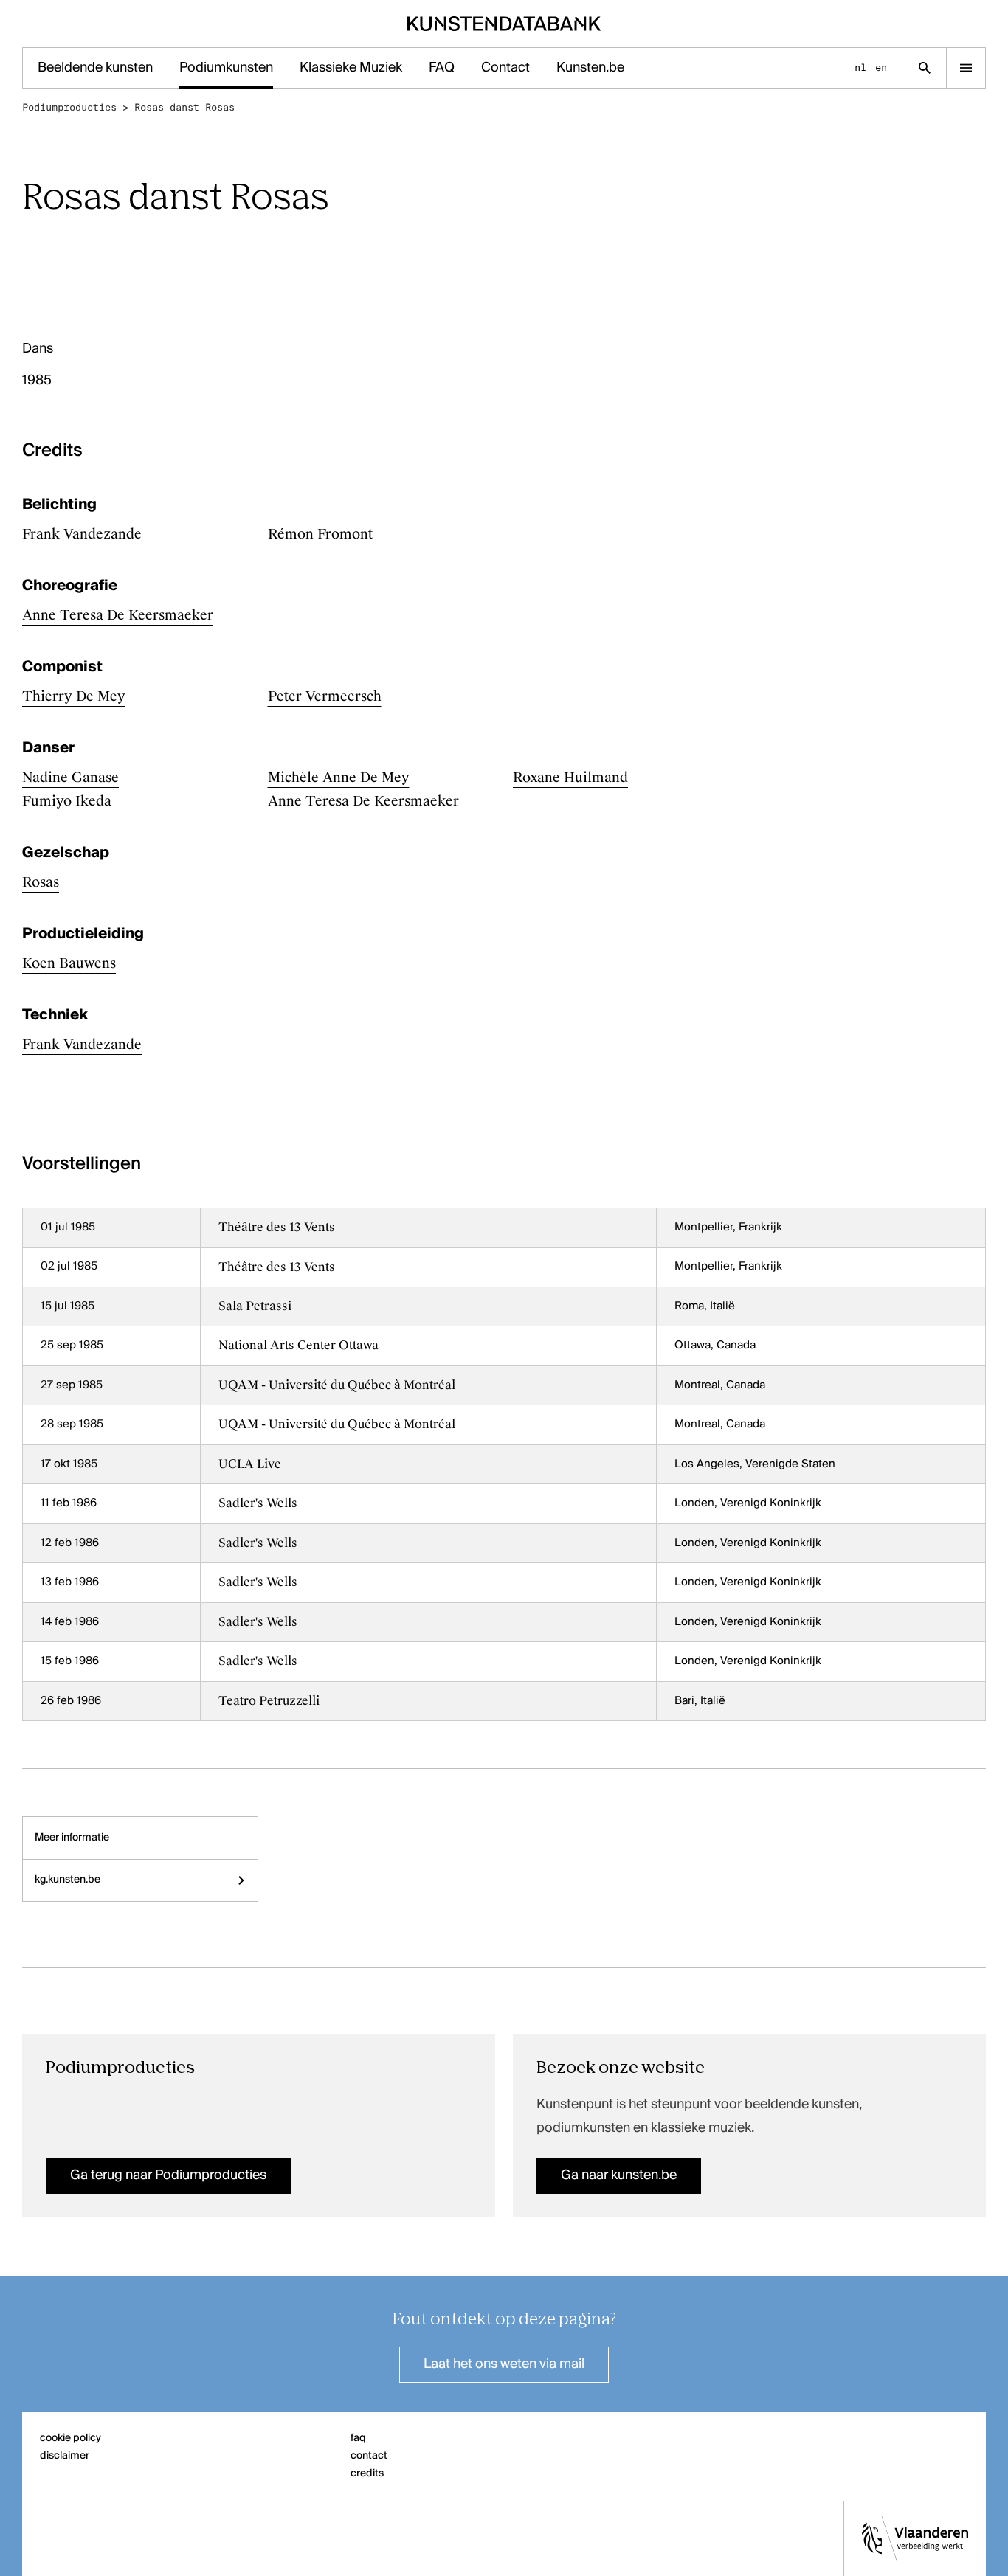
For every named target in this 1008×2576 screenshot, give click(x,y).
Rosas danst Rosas (184, 107)
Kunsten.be (590, 68)
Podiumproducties (69, 107)
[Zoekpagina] (924, 68)
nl (860, 67)
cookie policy (70, 2438)
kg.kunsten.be (68, 1880)
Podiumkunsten (226, 68)
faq (358, 2438)
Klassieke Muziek (351, 68)
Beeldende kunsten (95, 68)
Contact (505, 68)
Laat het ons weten (504, 2364)
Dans (38, 349)
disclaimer (65, 2456)
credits (367, 2473)
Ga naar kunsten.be (619, 2175)
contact (369, 2456)
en (881, 67)
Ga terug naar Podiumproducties (168, 2175)
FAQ (442, 68)
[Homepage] (504, 24)
